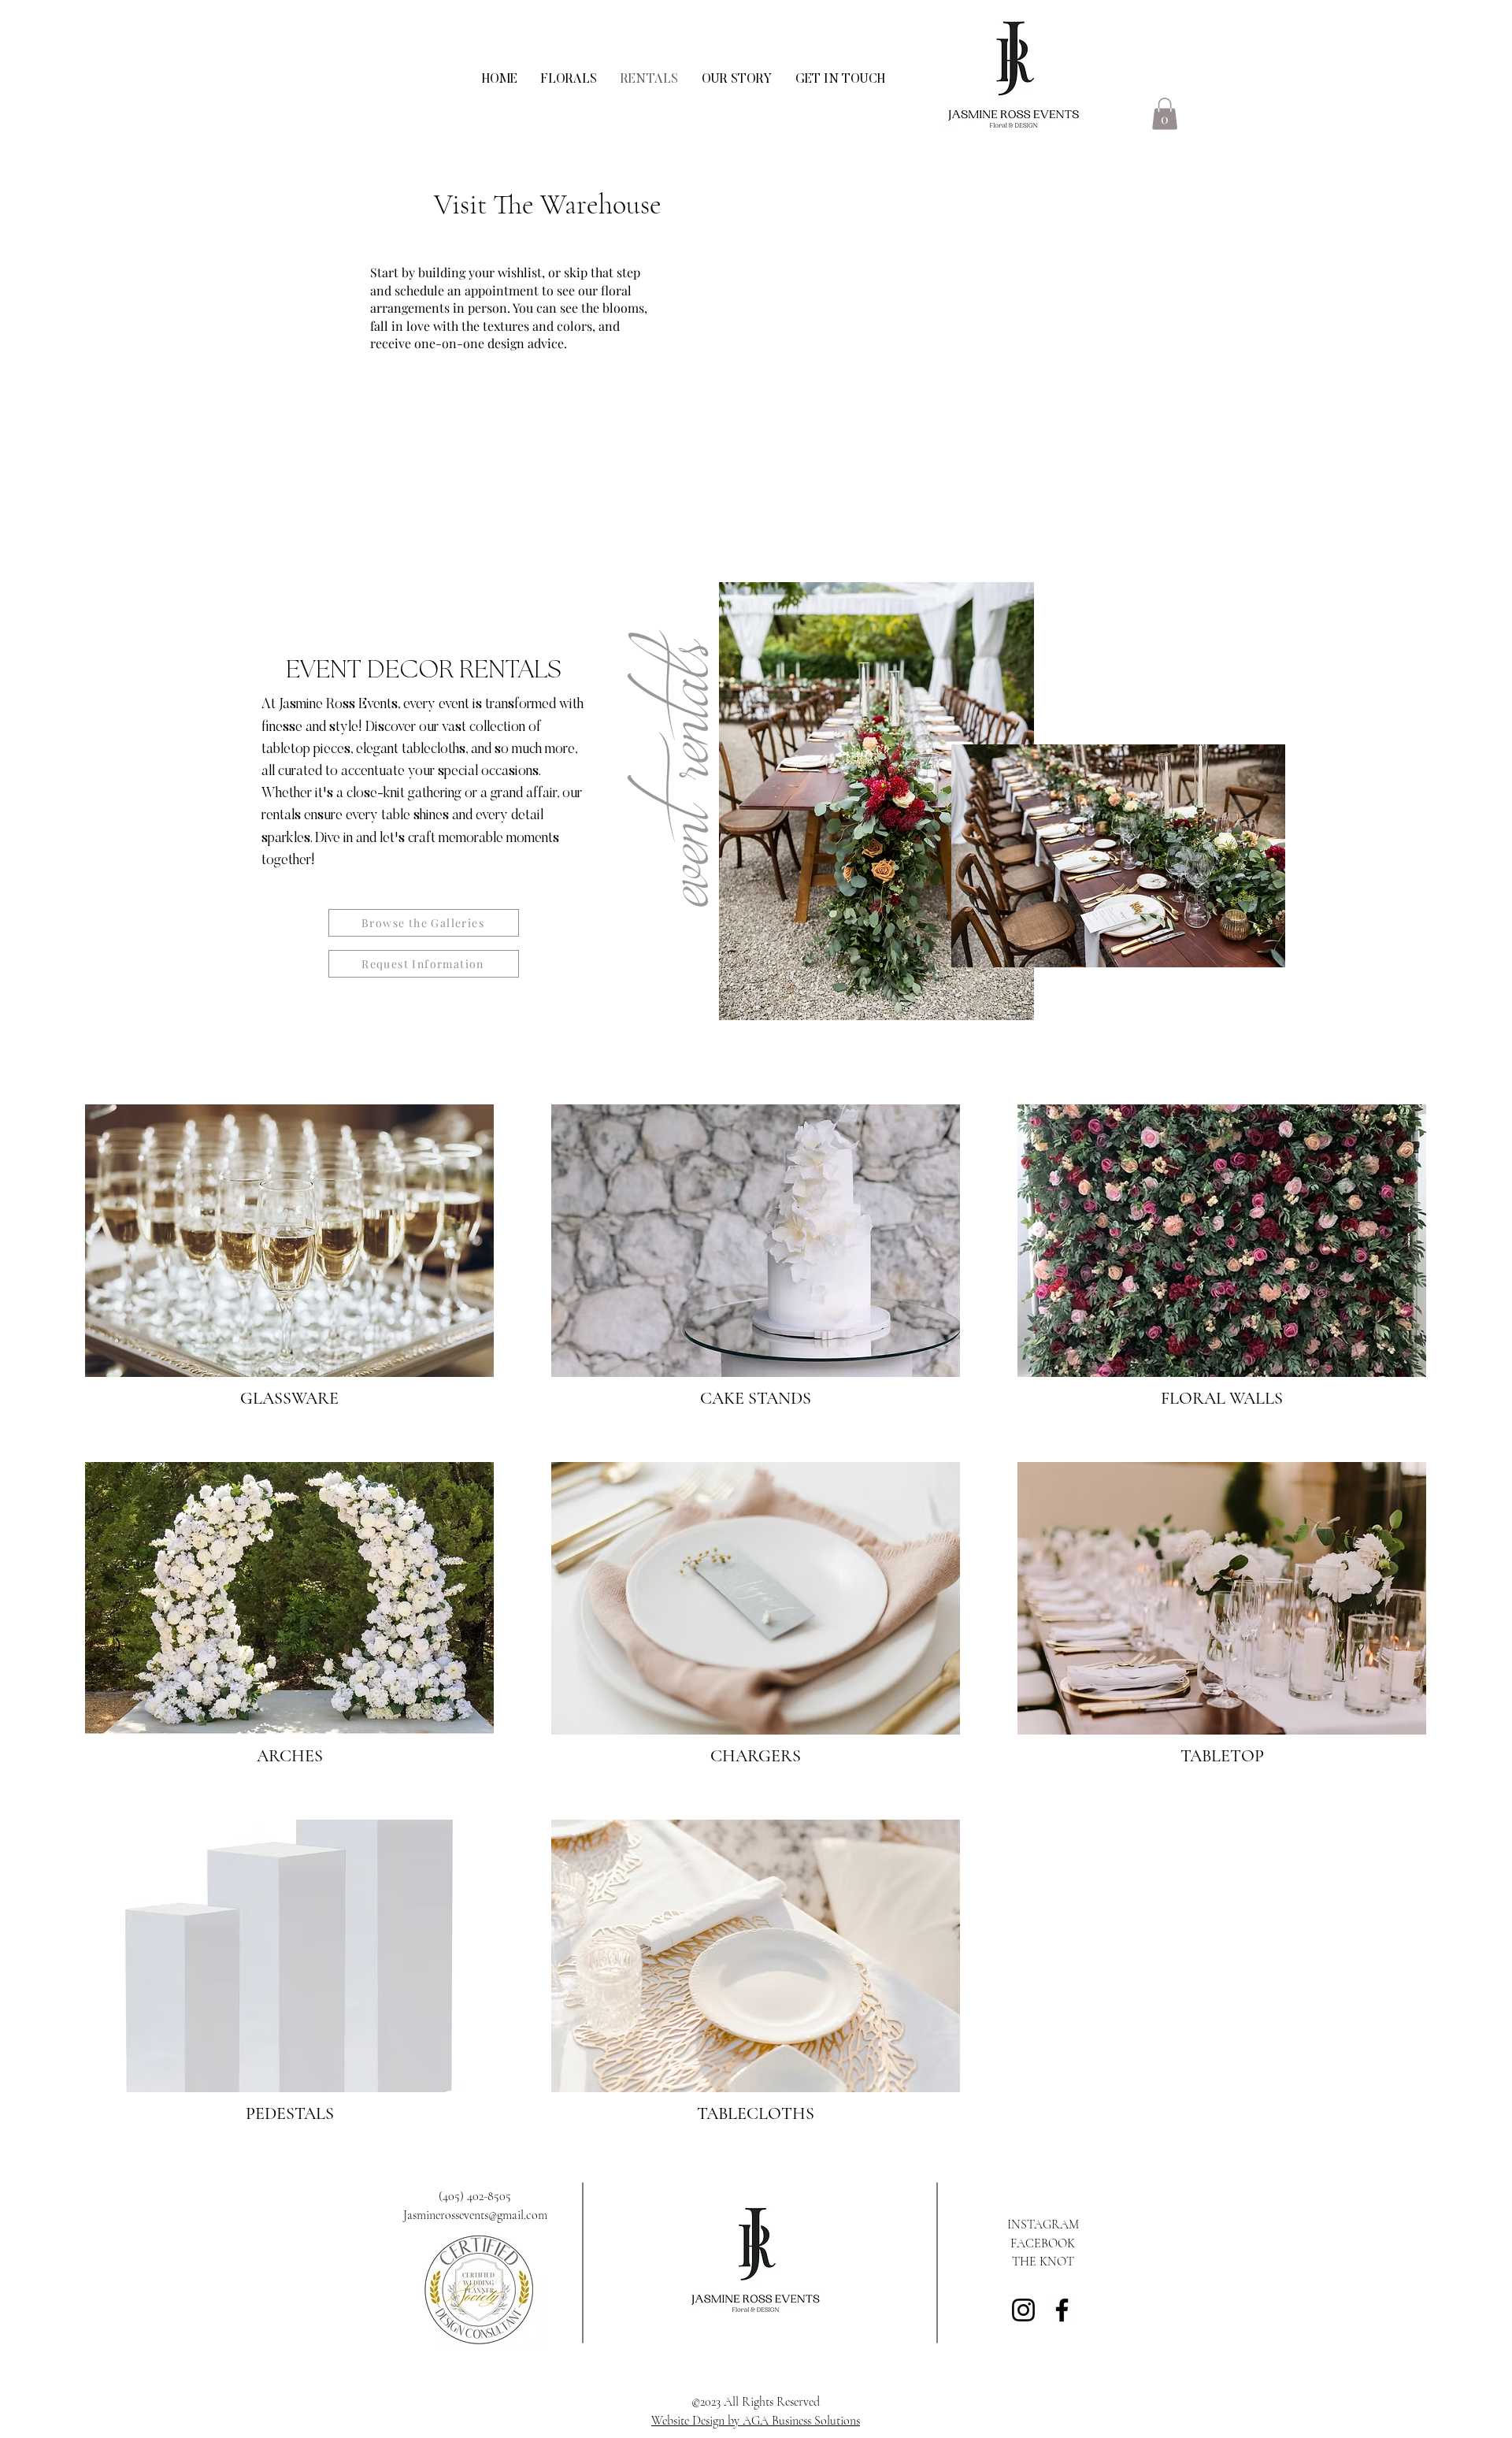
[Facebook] (1062, 2310)
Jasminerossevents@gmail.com (475, 2215)
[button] (1165, 114)
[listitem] (290, 1264)
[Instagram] (1023, 2310)
